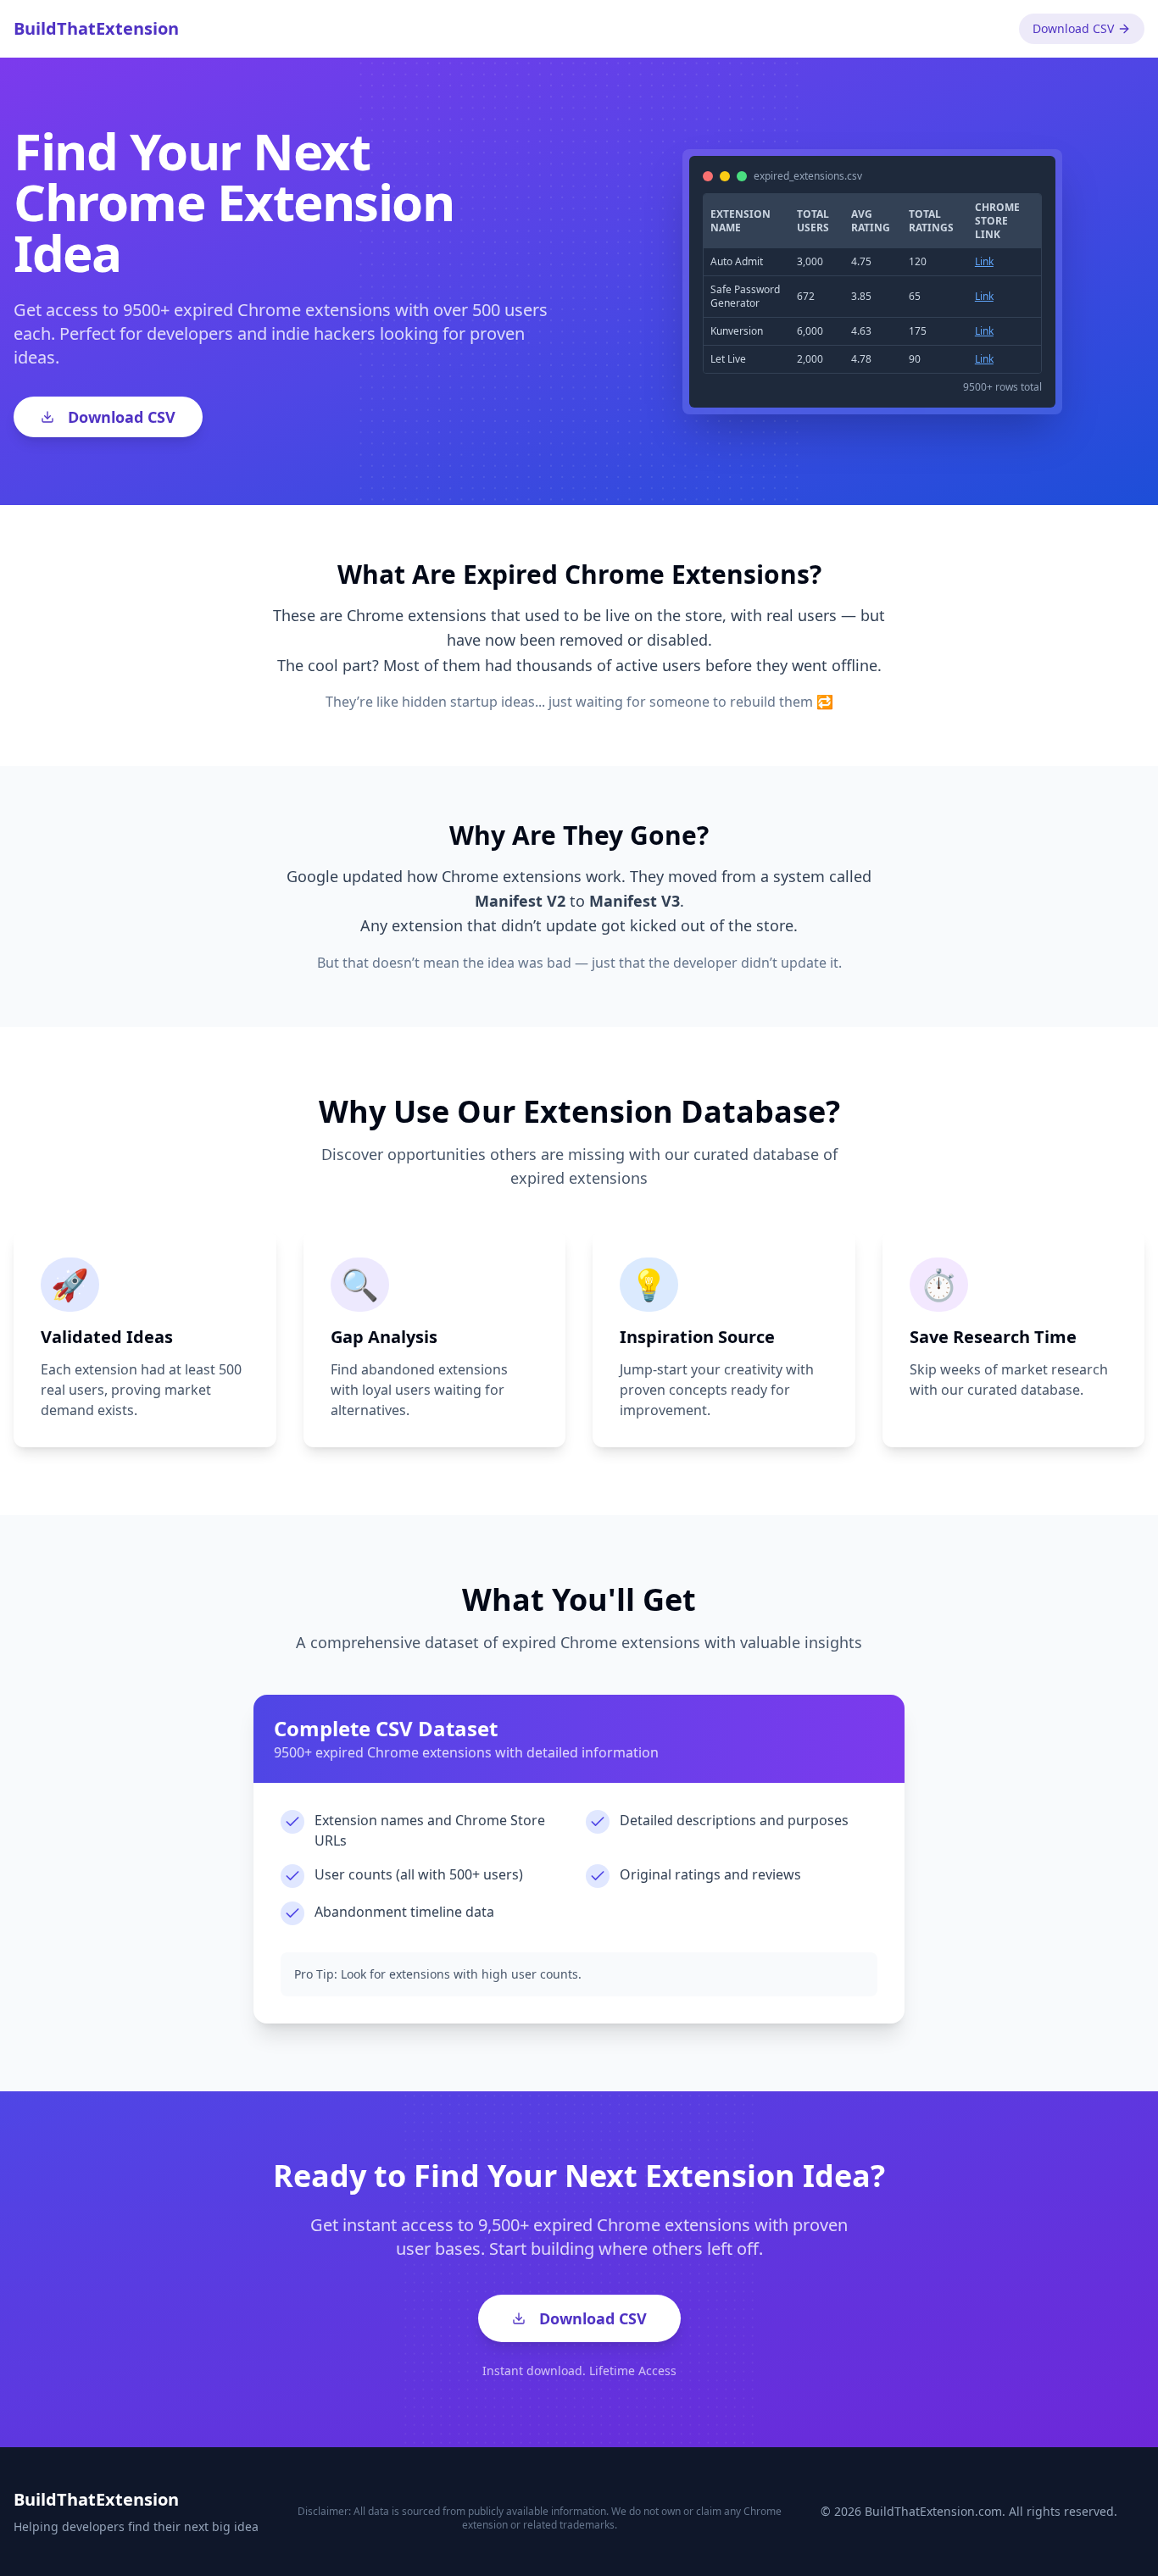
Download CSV (1073, 28)
